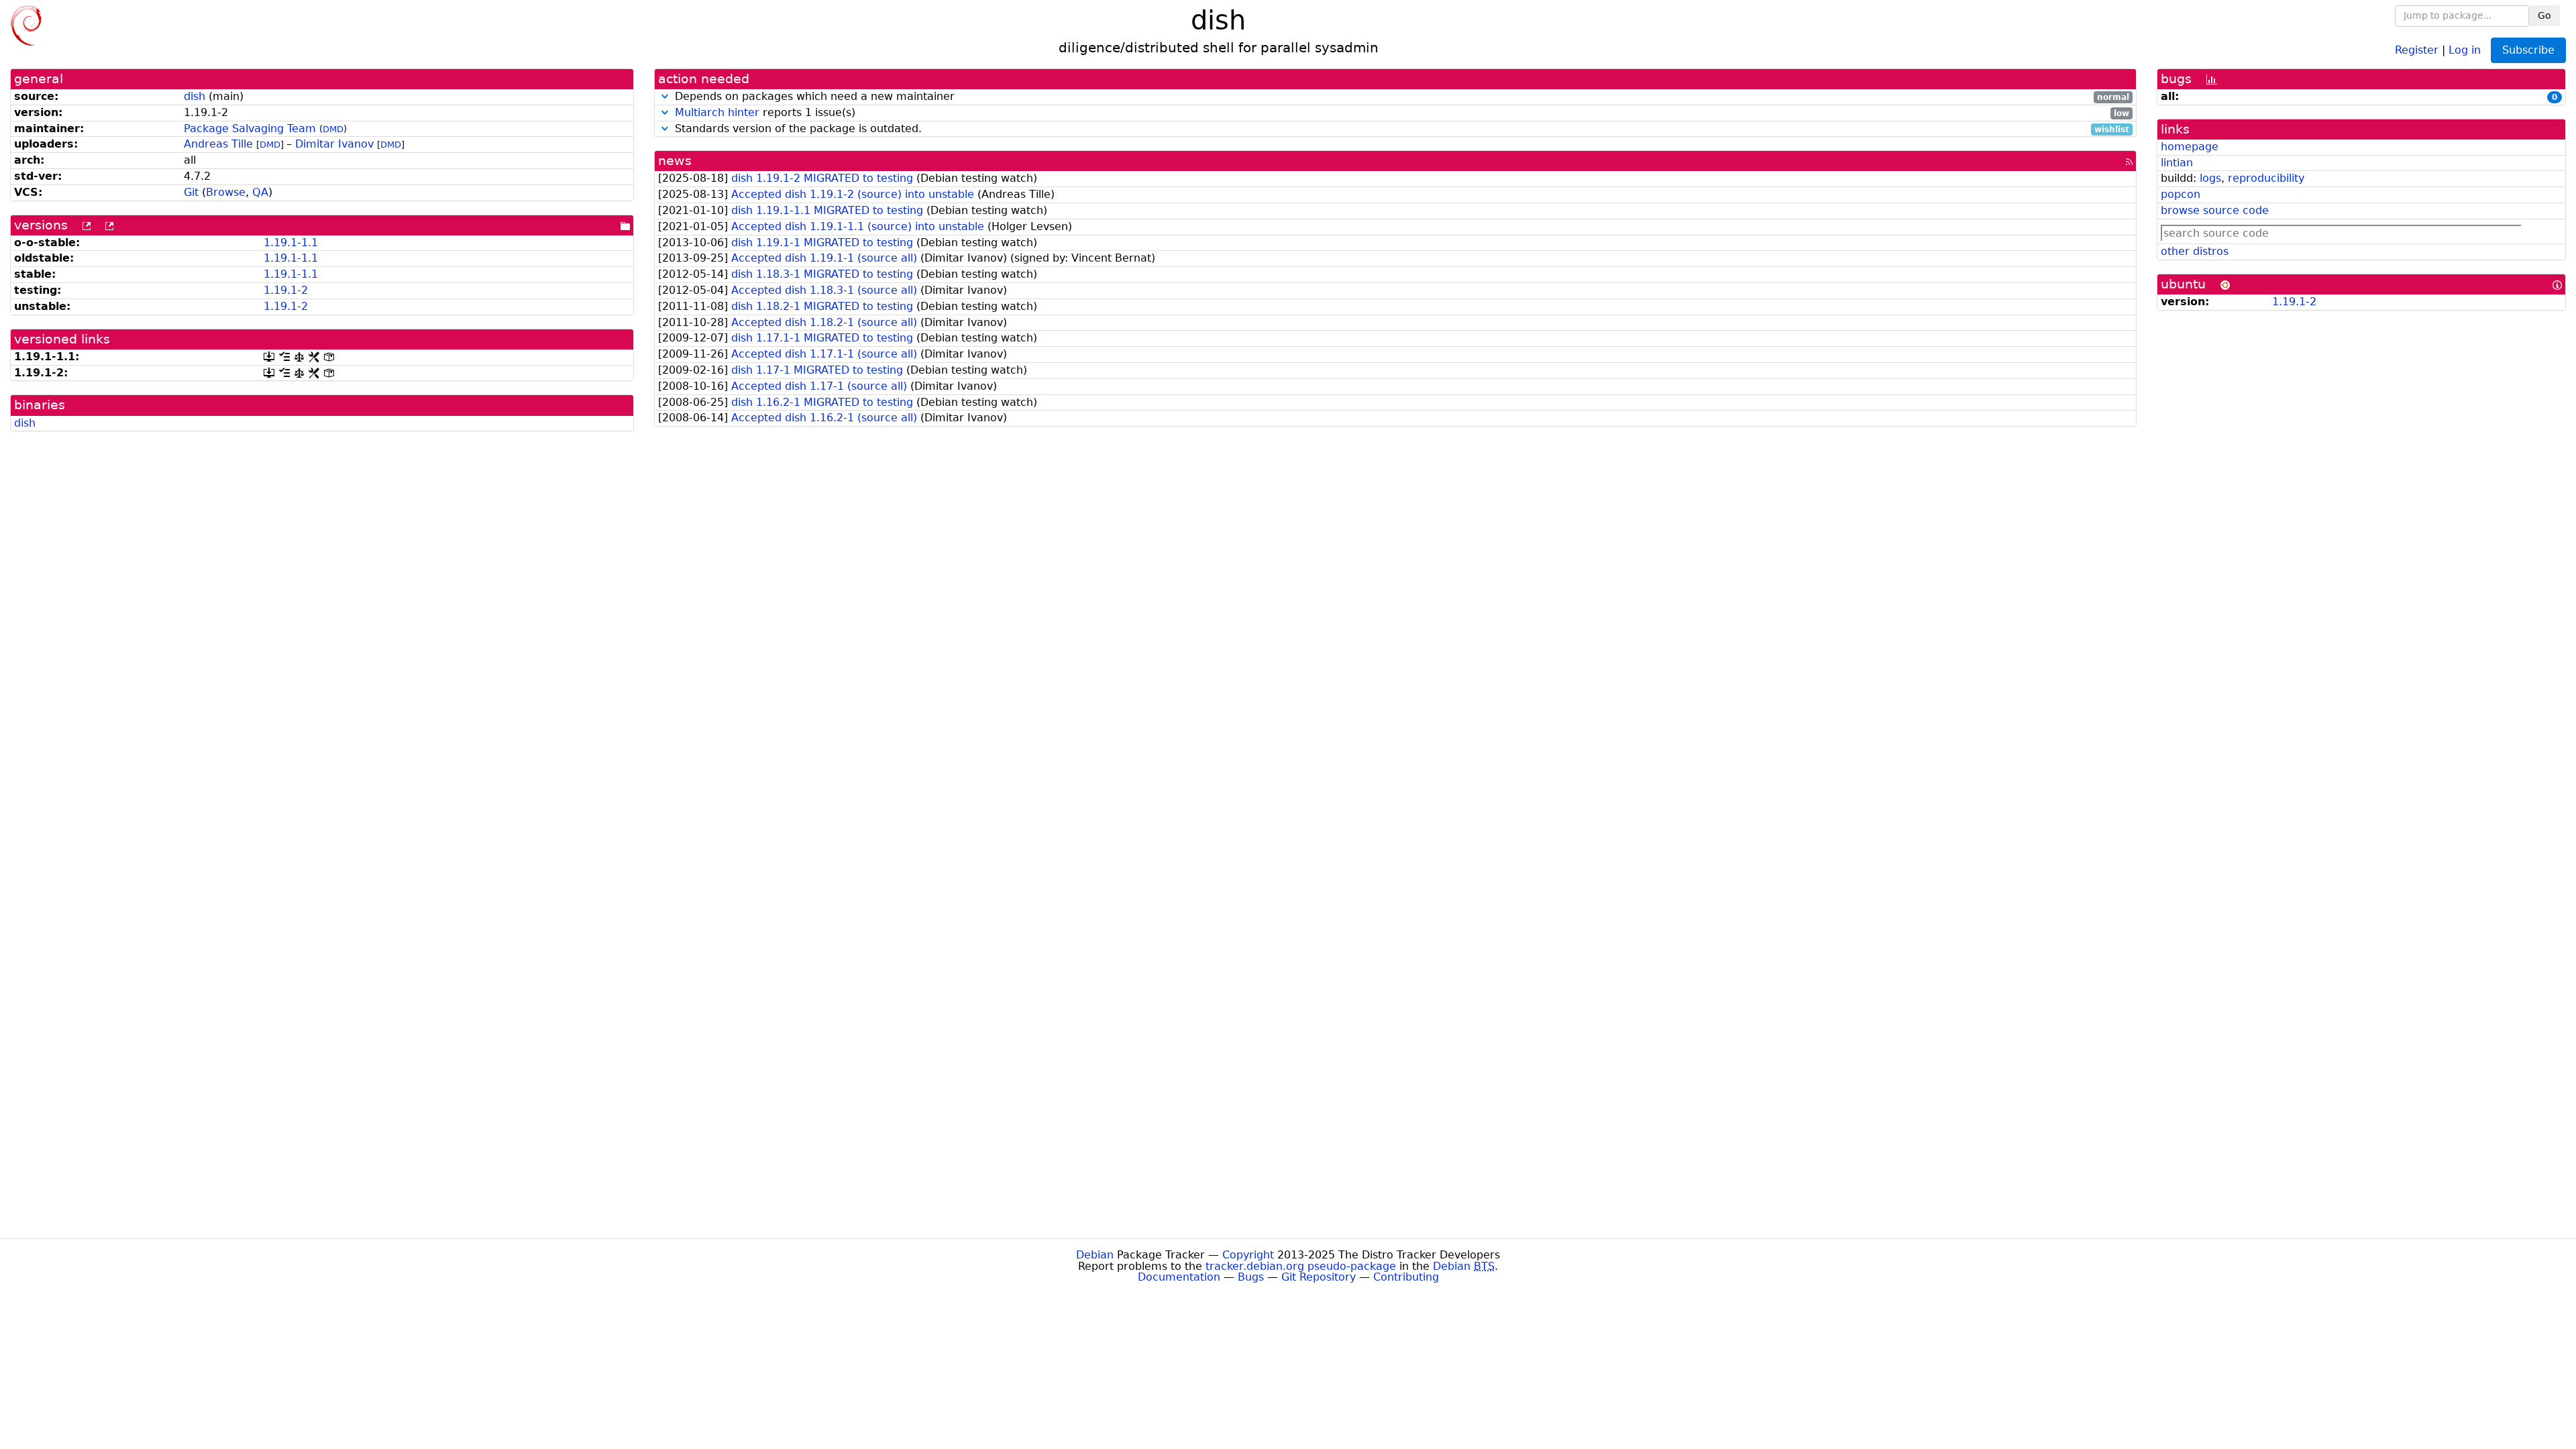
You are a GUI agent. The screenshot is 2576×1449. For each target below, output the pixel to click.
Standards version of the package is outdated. (1400, 129)
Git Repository (1319, 1277)
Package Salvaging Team (250, 128)
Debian (1095, 1255)
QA (260, 192)
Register (2417, 49)
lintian (2177, 163)
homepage (2190, 147)
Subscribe (2528, 50)
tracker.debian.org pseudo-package (1301, 1266)
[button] (665, 96)
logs (2210, 178)
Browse (226, 192)
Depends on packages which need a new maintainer (1400, 97)
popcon (2181, 194)
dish (195, 96)
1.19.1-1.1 (291, 243)
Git (191, 192)
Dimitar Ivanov (334, 144)
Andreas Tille (218, 144)
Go (2544, 15)
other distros (2195, 251)
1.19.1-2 (286, 290)
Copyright (1248, 1255)
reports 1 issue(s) (1402, 113)
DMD (333, 129)
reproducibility (2266, 178)
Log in (2465, 49)
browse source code (2215, 210)
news (675, 161)
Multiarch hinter (717, 112)
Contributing (1406, 1277)
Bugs (1251, 1277)
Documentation (1179, 1277)
